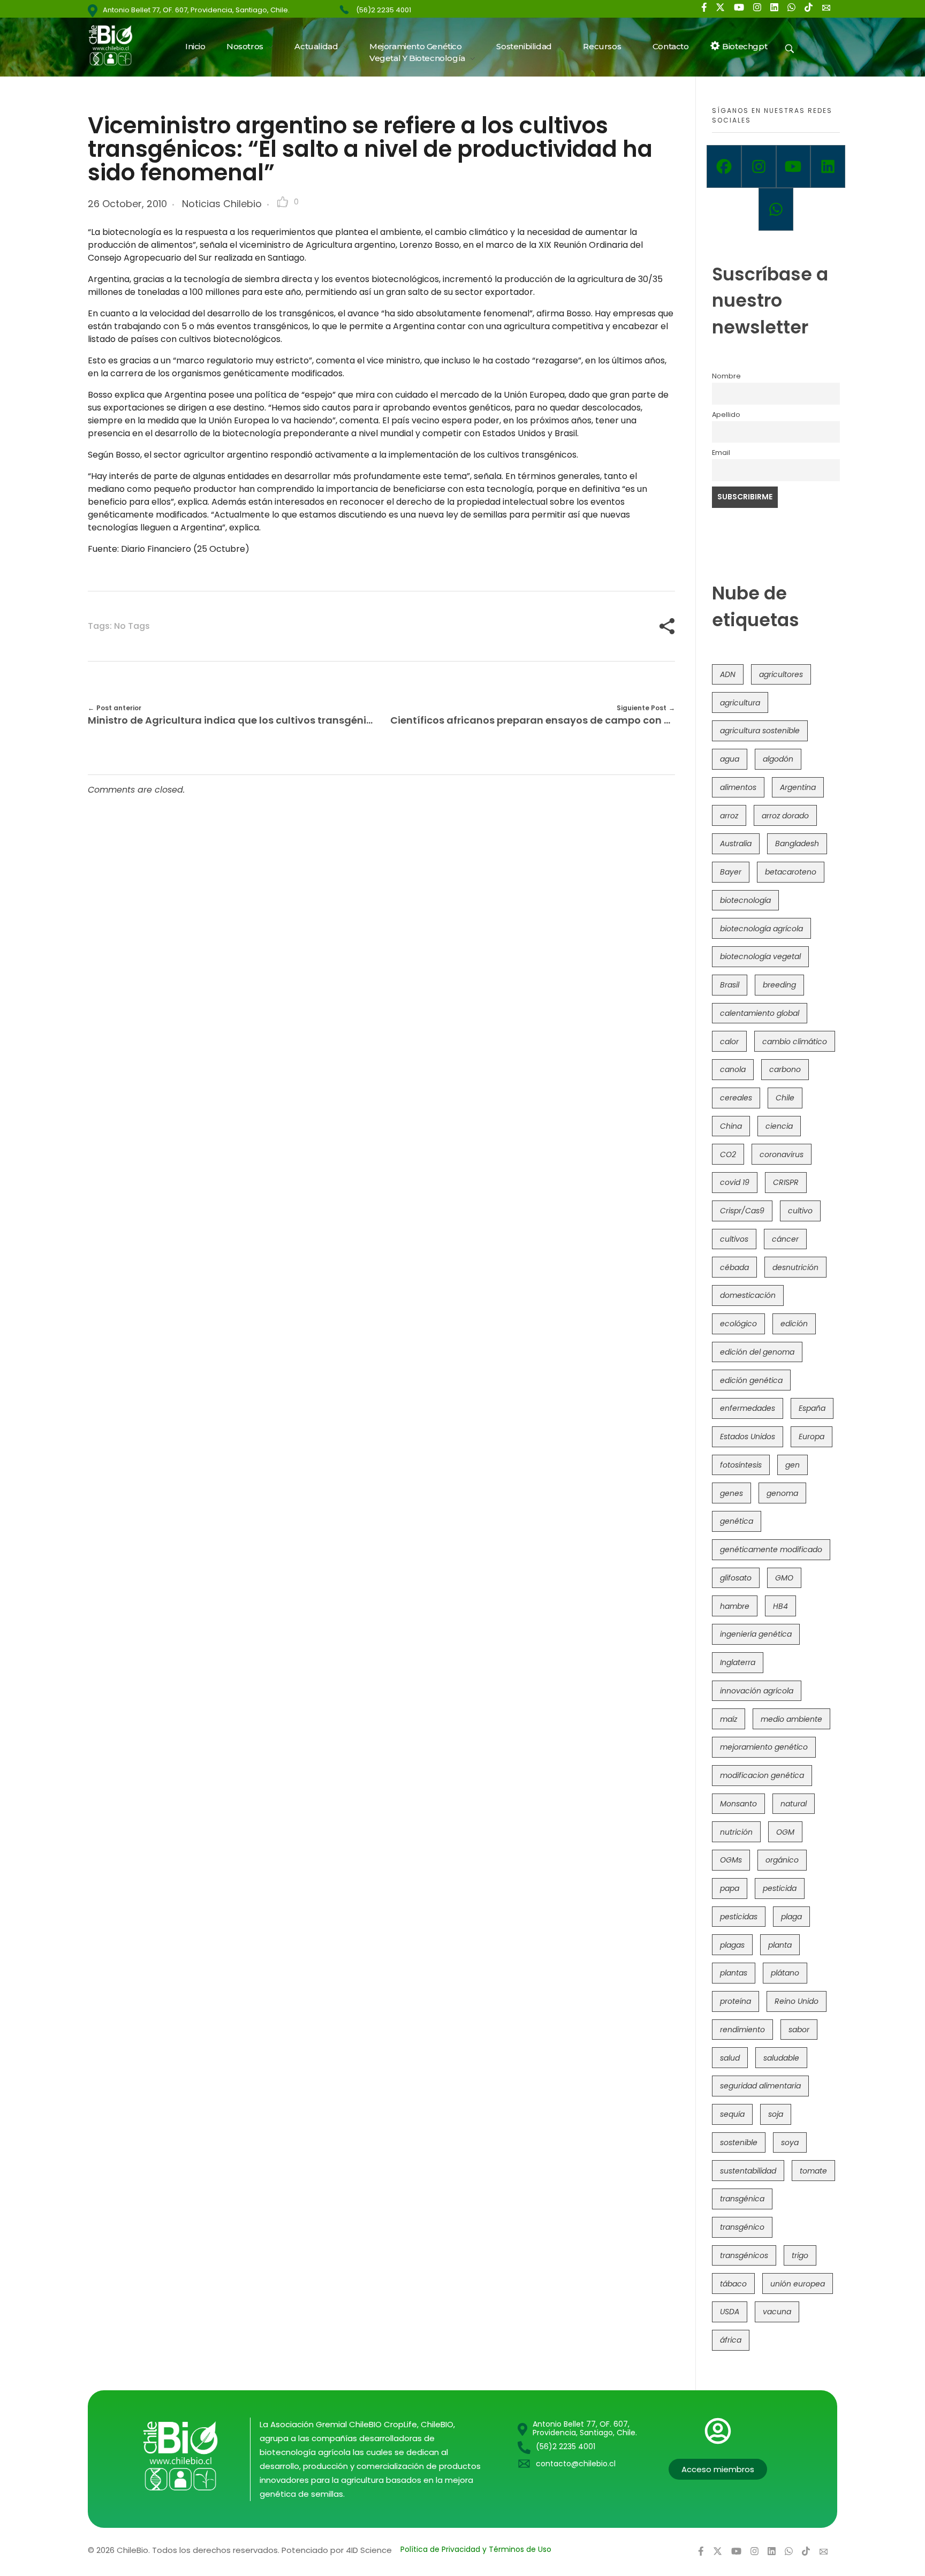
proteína (736, 2001)
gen (793, 1465)
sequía (732, 2114)
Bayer (731, 872)
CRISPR (786, 1182)
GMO (784, 1578)
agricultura (740, 703)
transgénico (742, 2227)
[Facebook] (724, 166)
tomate (813, 2171)
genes (731, 1493)
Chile (785, 1098)
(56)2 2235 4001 (384, 10)
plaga (791, 1917)
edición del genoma (757, 1352)
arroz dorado (785, 816)
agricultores (781, 674)
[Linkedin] (828, 166)
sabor (799, 2030)
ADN (728, 674)
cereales (736, 1098)
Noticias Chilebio (222, 204)
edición (794, 1324)
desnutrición (795, 1267)
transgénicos (744, 2255)
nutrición (736, 1832)
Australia (736, 844)
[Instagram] (759, 166)
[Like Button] (283, 202)
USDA (730, 2312)
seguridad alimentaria (760, 2086)
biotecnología (745, 900)
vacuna (777, 2312)
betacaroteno (791, 872)
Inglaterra (738, 1662)
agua (730, 759)
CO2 (728, 1154)
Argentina (798, 787)
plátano (785, 1973)
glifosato (736, 1578)
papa (730, 1888)
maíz (729, 1719)
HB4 (780, 1606)
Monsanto (738, 1804)
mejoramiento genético (764, 1747)
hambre (735, 1606)
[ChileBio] (117, 45)
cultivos (734, 1239)
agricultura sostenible (760, 731)
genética (737, 1521)
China (731, 1126)
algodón (778, 759)
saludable (781, 2058)
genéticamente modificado (771, 1549)
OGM (785, 1832)
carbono (785, 1069)
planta (780, 1945)
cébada (734, 1267)
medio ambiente (791, 1719)
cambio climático (795, 1042)
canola (733, 1069)
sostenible (739, 2142)
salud (730, 2058)
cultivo (800, 1211)
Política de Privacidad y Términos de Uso (476, 2549)
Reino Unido (797, 2001)
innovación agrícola (757, 1691)
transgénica (742, 2199)
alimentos (738, 787)
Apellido (726, 415)
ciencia (779, 1126)
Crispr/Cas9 (742, 1211)
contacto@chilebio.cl (576, 2464)
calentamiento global (760, 1013)
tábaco (733, 2284)
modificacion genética (762, 1775)
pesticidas (739, 1917)
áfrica (731, 2340)
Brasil (730, 985)
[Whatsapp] (776, 209)
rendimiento (742, 2030)
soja (776, 2114)
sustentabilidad (748, 2171)
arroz (729, 816)
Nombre (726, 376)
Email (721, 453)
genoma (782, 1493)
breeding (779, 985)
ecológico (738, 1324)
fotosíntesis (741, 1465)
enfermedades (748, 1408)
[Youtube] (794, 166)
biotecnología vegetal (760, 956)
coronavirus (782, 1154)
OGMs (731, 1860)
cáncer (785, 1239)
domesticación (748, 1295)
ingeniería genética (756, 1634)
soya (790, 2142)
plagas (732, 1945)
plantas (734, 1973)
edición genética (751, 1380)
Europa (812, 1437)
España (812, 1408)
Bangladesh (797, 844)
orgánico (782, 1860)
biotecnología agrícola (761, 929)
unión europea (798, 2284)
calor (729, 1042)
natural (794, 1804)
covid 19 (735, 1182)
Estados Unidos (748, 1437)
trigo (800, 2255)
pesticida (780, 1888)
